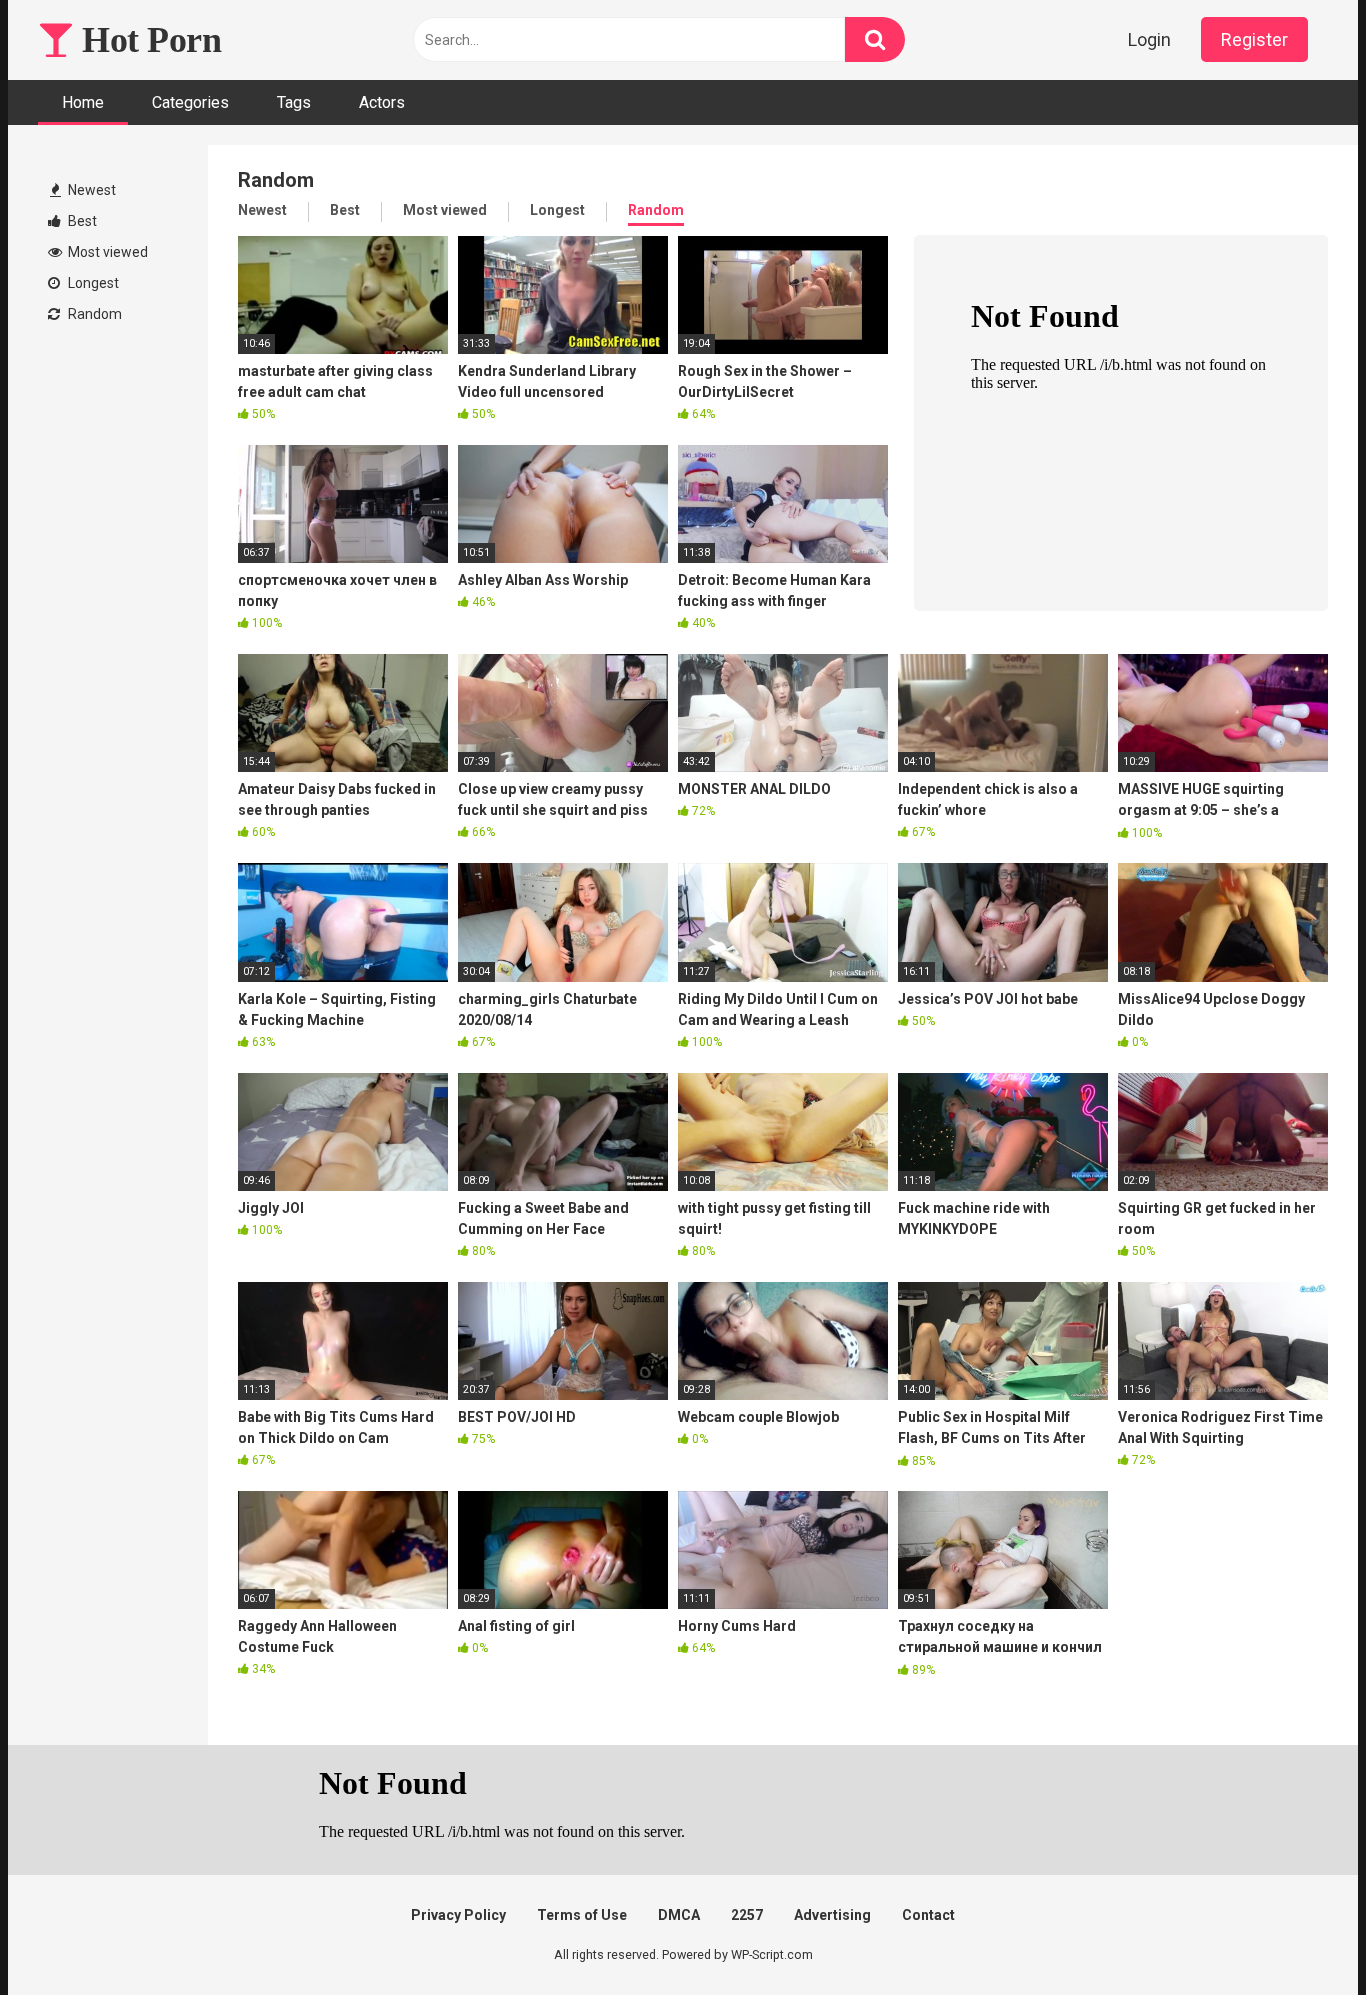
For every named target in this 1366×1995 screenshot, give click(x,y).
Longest (92, 283)
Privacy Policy (458, 1915)
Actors (382, 102)
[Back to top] (1299, 1934)
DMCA (679, 1915)
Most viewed (106, 252)
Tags (294, 102)
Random (93, 314)
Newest (90, 190)
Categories (190, 102)
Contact (928, 1915)
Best (81, 221)
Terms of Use (582, 1915)
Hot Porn (147, 40)
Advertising (832, 1915)
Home (83, 102)
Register (1254, 39)
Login (1149, 39)
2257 (747, 1915)
